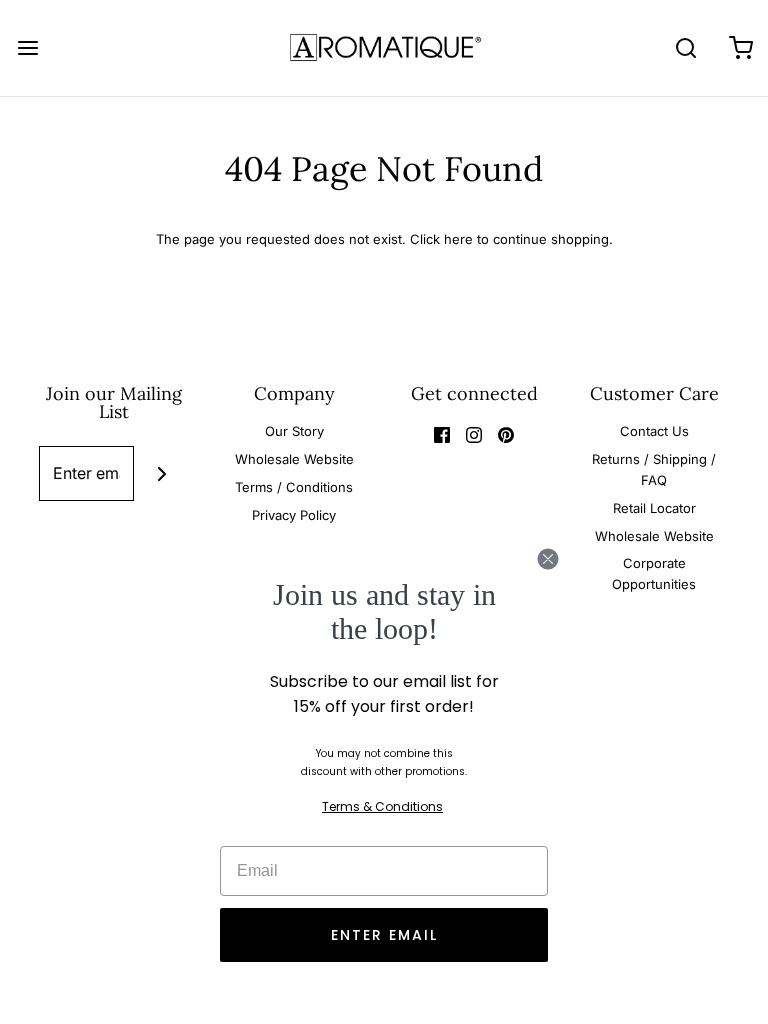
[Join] (161, 473)
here (458, 239)
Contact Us (654, 431)
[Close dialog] (548, 559)
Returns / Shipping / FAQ (654, 469)
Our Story (294, 431)
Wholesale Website (294, 459)
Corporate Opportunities (654, 573)
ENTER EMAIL (384, 935)
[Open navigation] (27, 47)
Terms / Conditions (294, 487)
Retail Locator (654, 508)
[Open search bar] (685, 47)
